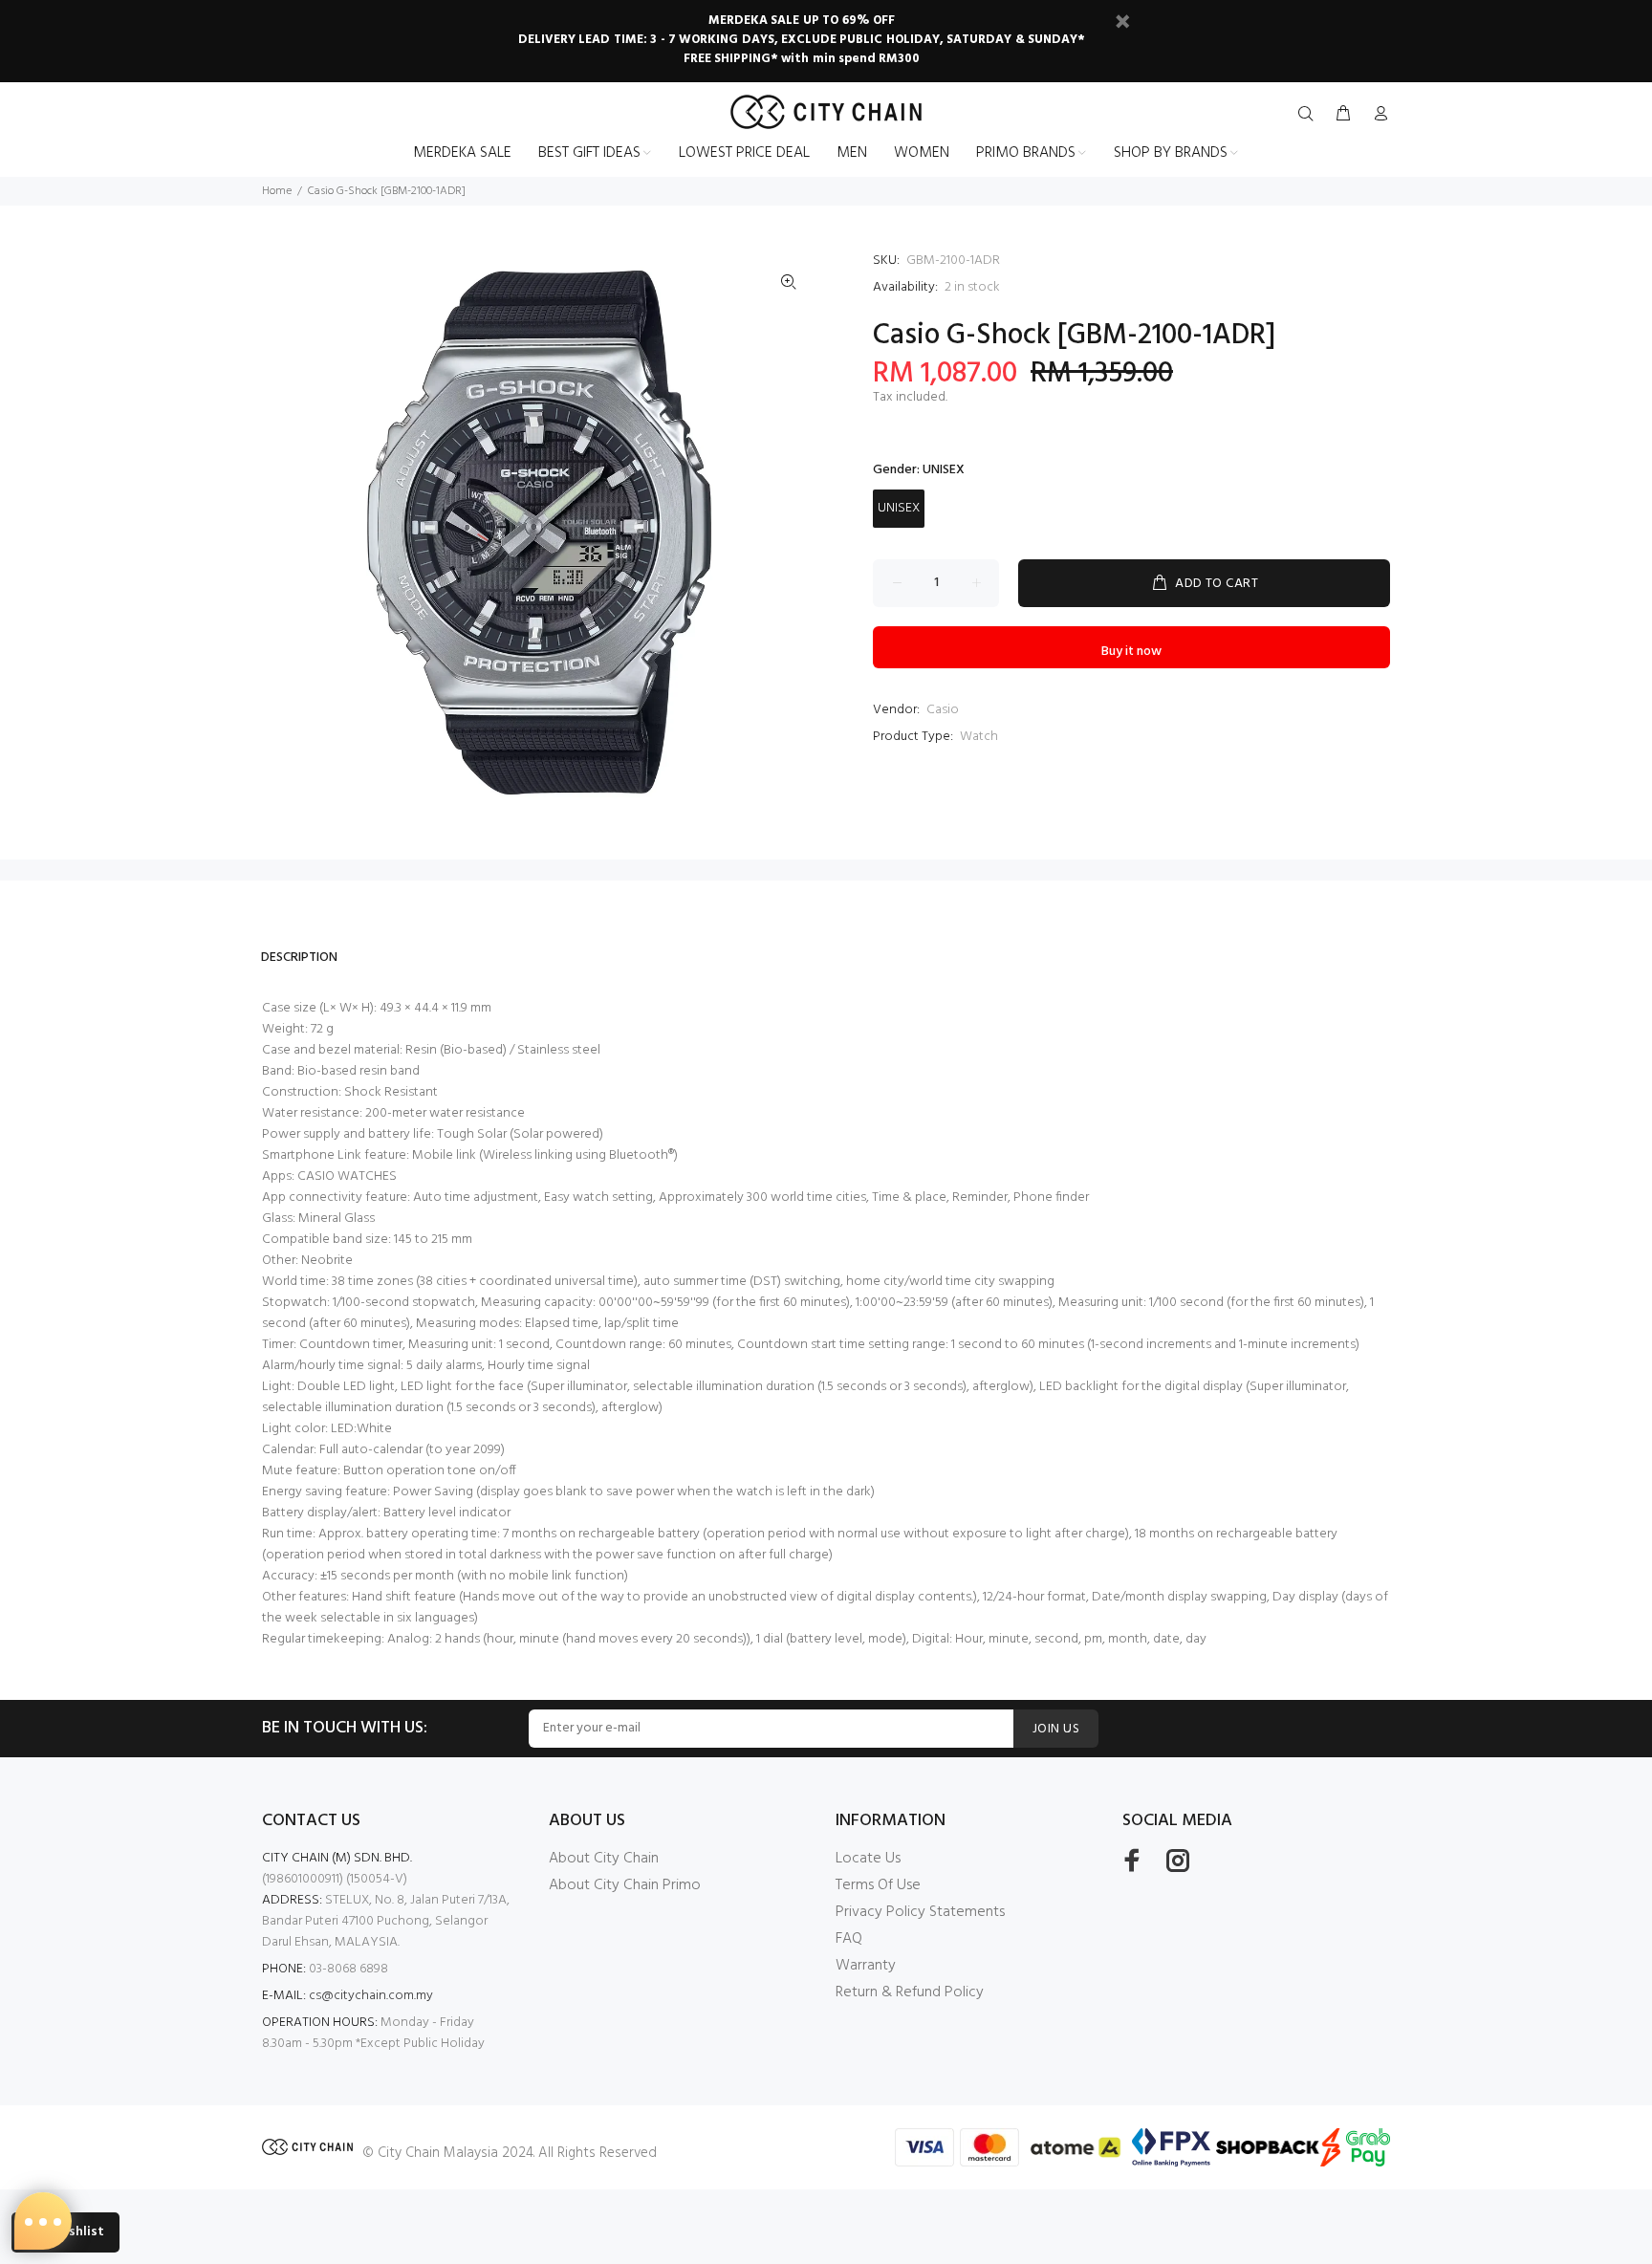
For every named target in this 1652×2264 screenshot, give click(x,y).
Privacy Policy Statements (920, 1912)
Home (277, 191)
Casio (943, 710)
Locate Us (868, 1859)
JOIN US (1056, 1729)
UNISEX (899, 508)
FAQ (849, 1939)
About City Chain (604, 1859)
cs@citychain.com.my (371, 1996)
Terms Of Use (878, 1885)
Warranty (866, 1966)
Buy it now (1131, 652)
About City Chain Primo (625, 1885)
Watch (979, 737)
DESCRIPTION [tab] (299, 958)
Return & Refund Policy (910, 1992)
